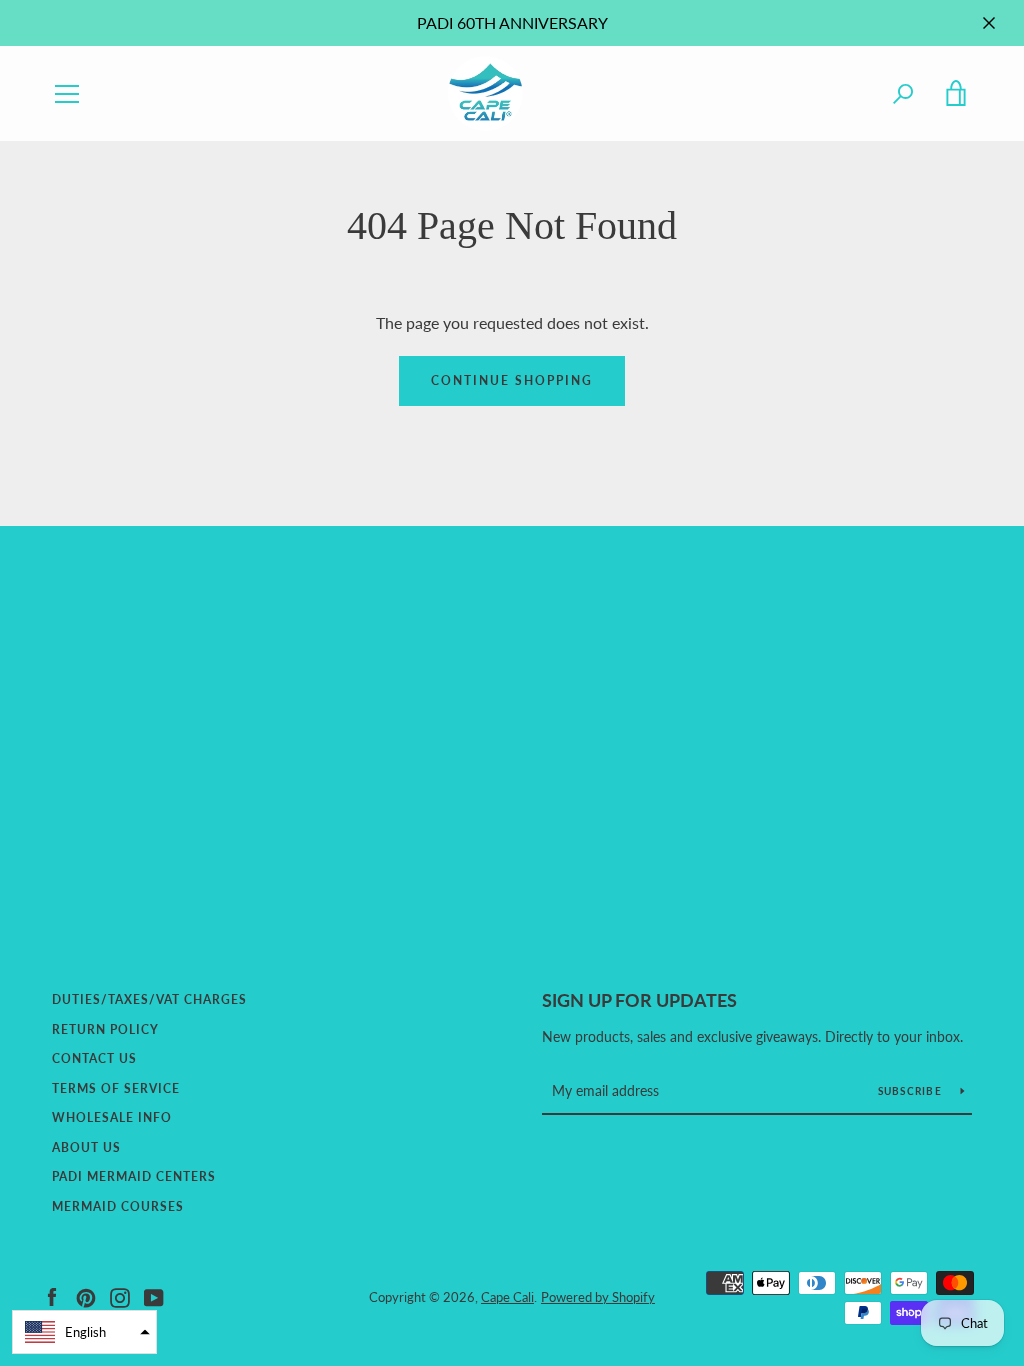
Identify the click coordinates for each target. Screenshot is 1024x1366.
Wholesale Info (112, 1117)
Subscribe (912, 1091)
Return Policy (105, 1029)
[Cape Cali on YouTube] (154, 1295)
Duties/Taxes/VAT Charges (149, 999)
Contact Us (94, 1058)
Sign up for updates (639, 1000)
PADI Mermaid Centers (134, 1176)
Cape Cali (507, 1297)
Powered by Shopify (598, 1297)
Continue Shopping (512, 380)
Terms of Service (116, 1088)
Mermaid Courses (118, 1206)
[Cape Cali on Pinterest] (86, 1295)
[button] (84, 1332)
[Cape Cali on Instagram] (120, 1295)
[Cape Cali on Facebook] (52, 1295)
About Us (86, 1147)
